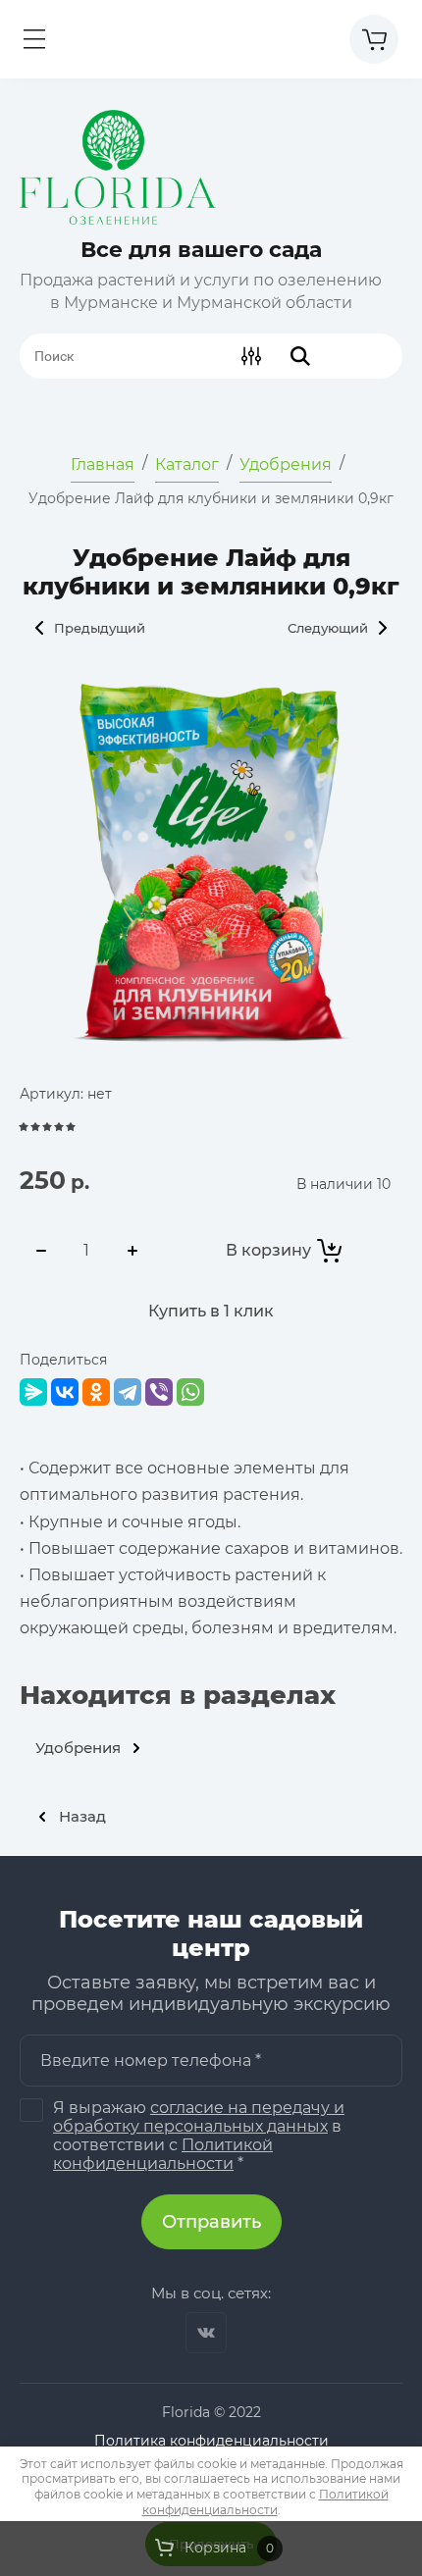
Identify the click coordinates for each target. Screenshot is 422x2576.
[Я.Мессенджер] (33, 1392)
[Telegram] (128, 1392)
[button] (34, 39)
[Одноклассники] (96, 1392)
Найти (300, 356)
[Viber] (159, 1392)
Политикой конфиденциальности (163, 2154)
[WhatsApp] (190, 1392)
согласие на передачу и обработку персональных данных (199, 2117)
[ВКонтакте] (65, 1392)
